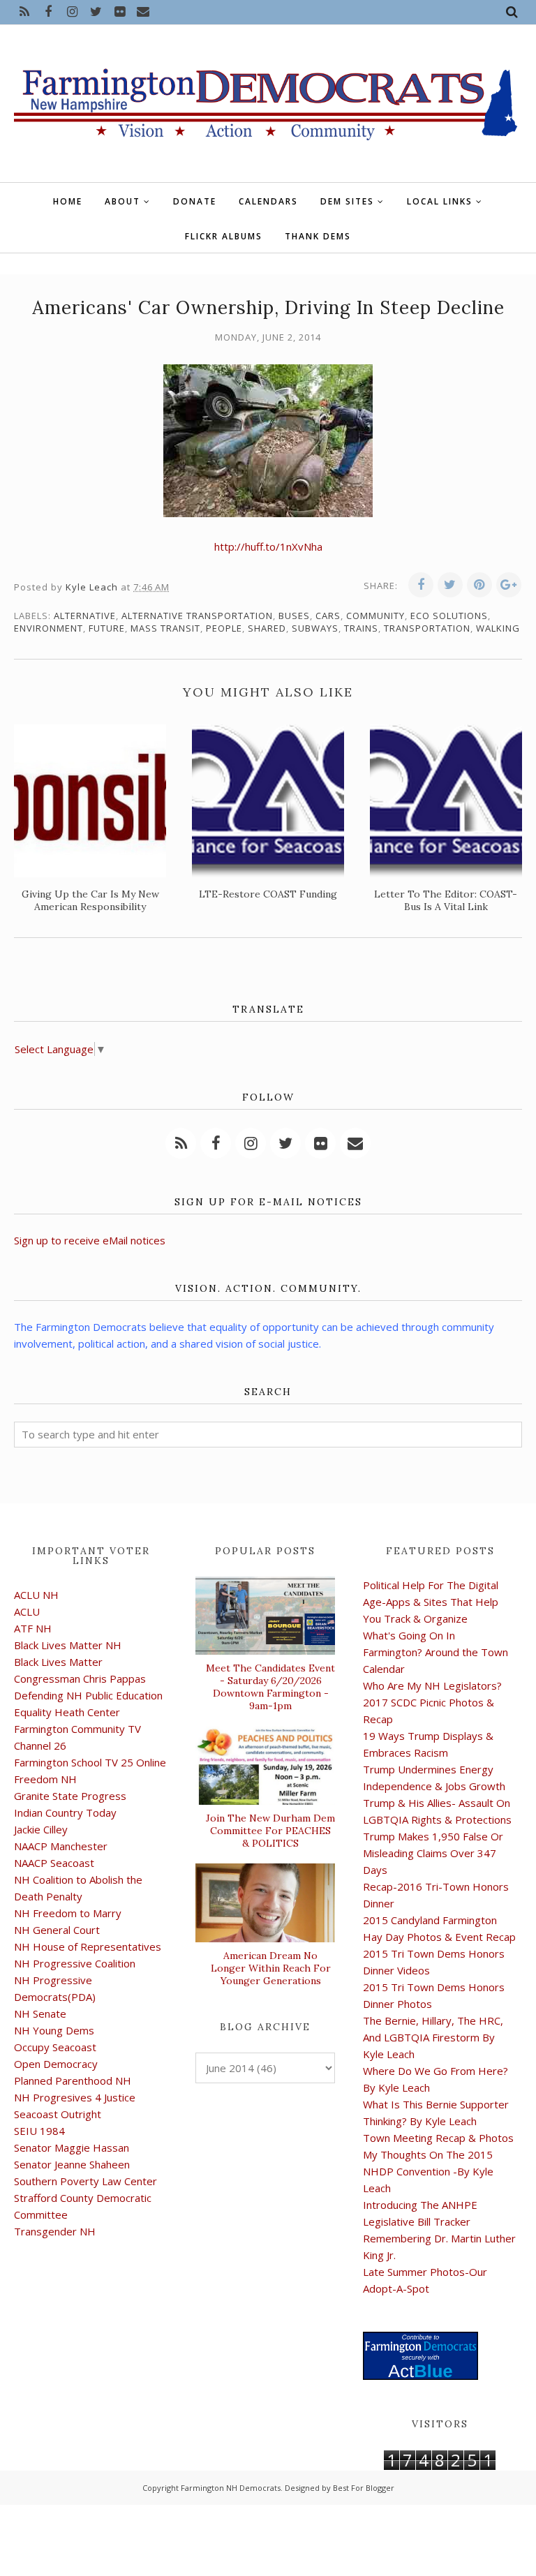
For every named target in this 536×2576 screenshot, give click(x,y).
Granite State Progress (70, 1796)
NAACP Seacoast (54, 1863)
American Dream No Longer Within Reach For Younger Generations (271, 1968)
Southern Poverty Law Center (85, 2181)
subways (315, 628)
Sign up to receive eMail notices (90, 1240)
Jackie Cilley (41, 1829)
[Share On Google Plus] (509, 585)
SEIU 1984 (39, 2131)
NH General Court (57, 1930)
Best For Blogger (364, 2488)
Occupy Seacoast (55, 2047)
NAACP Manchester (61, 1846)
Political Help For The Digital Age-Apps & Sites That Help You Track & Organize (431, 1602)
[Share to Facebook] (421, 585)
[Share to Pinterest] (479, 585)
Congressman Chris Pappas (80, 1678)
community (375, 616)
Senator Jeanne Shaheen (72, 2164)
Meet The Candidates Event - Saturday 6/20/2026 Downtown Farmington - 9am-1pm (270, 1687)
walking (498, 628)
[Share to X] (450, 585)
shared (267, 628)
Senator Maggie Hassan (72, 2147)
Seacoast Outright (58, 2114)
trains (361, 628)
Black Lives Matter (58, 1662)
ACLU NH (36, 1595)
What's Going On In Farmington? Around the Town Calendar (435, 1652)
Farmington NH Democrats (231, 2488)
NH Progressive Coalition (75, 1963)
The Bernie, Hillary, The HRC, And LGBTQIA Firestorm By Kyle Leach (433, 2037)
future (107, 628)
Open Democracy (56, 2064)
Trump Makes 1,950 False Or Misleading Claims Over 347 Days (433, 1853)
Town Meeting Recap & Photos (438, 2138)
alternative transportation (197, 616)
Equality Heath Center (67, 1712)
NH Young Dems (54, 2030)
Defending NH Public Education (88, 1695)
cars (328, 616)
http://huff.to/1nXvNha (268, 546)
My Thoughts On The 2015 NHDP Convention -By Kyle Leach (428, 2171)
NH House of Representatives (88, 1946)
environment (49, 628)
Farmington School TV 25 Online (90, 1762)
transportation (427, 628)
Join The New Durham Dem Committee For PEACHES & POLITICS (270, 1831)
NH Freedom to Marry (68, 1913)
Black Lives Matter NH (68, 1645)
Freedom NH (45, 1779)
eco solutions (449, 616)
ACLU (27, 1611)
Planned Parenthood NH (73, 2080)
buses (294, 616)
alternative (85, 616)
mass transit (165, 628)
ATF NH (33, 1628)
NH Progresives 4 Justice (75, 2097)
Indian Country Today (65, 1812)
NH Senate (40, 2013)
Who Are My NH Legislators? (432, 1685)
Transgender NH (55, 2231)
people (224, 628)
